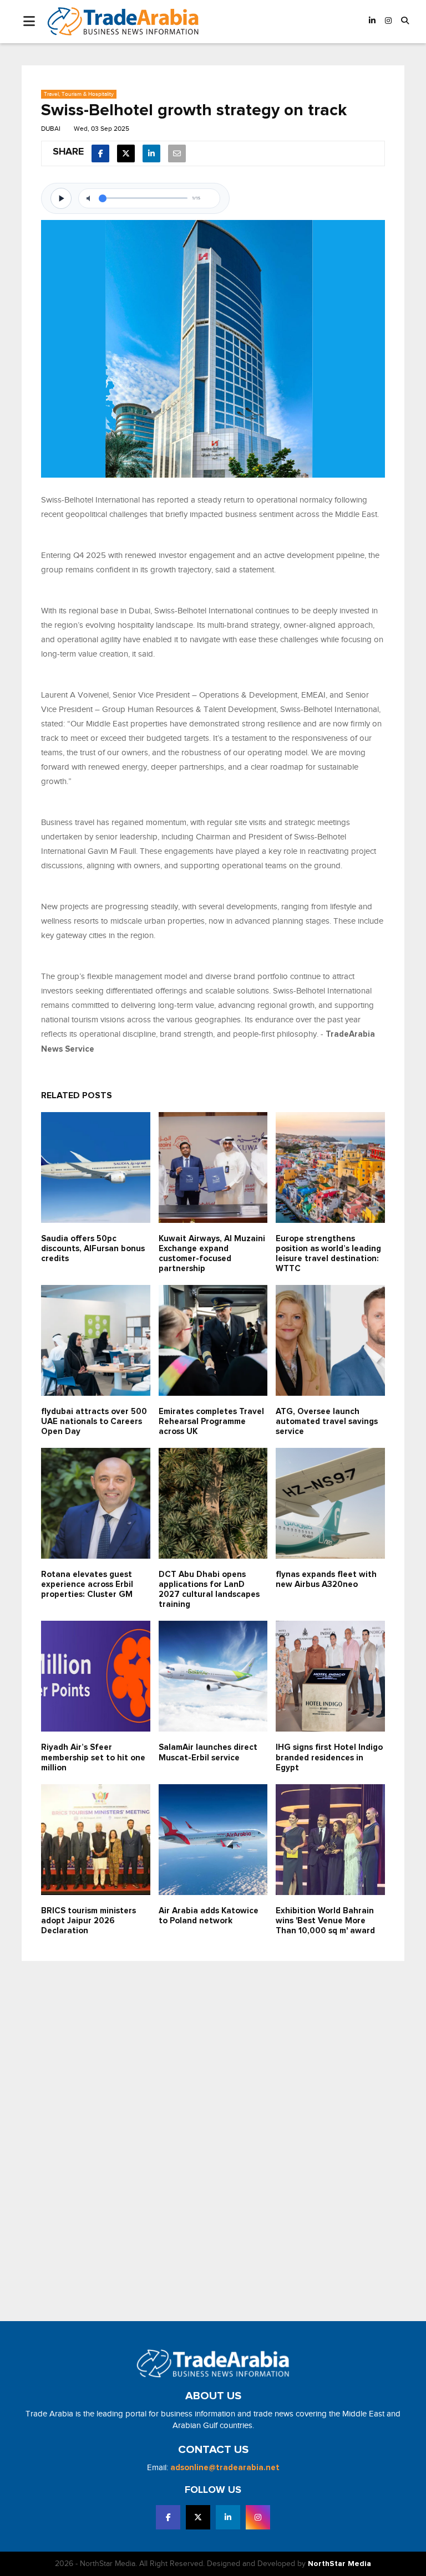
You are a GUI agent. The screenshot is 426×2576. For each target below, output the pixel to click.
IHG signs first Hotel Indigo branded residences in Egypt (329, 1757)
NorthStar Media (339, 2564)
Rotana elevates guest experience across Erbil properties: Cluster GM (87, 1584)
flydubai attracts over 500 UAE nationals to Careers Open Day (94, 1422)
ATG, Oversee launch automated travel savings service (327, 1422)
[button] (405, 21)
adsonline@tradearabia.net (225, 2468)
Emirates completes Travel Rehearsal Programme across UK (211, 1422)
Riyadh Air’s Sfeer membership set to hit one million (93, 1757)
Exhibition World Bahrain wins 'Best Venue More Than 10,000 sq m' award (325, 1921)
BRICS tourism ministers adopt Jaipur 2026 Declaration (88, 1921)
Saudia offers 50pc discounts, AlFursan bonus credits (93, 1249)
